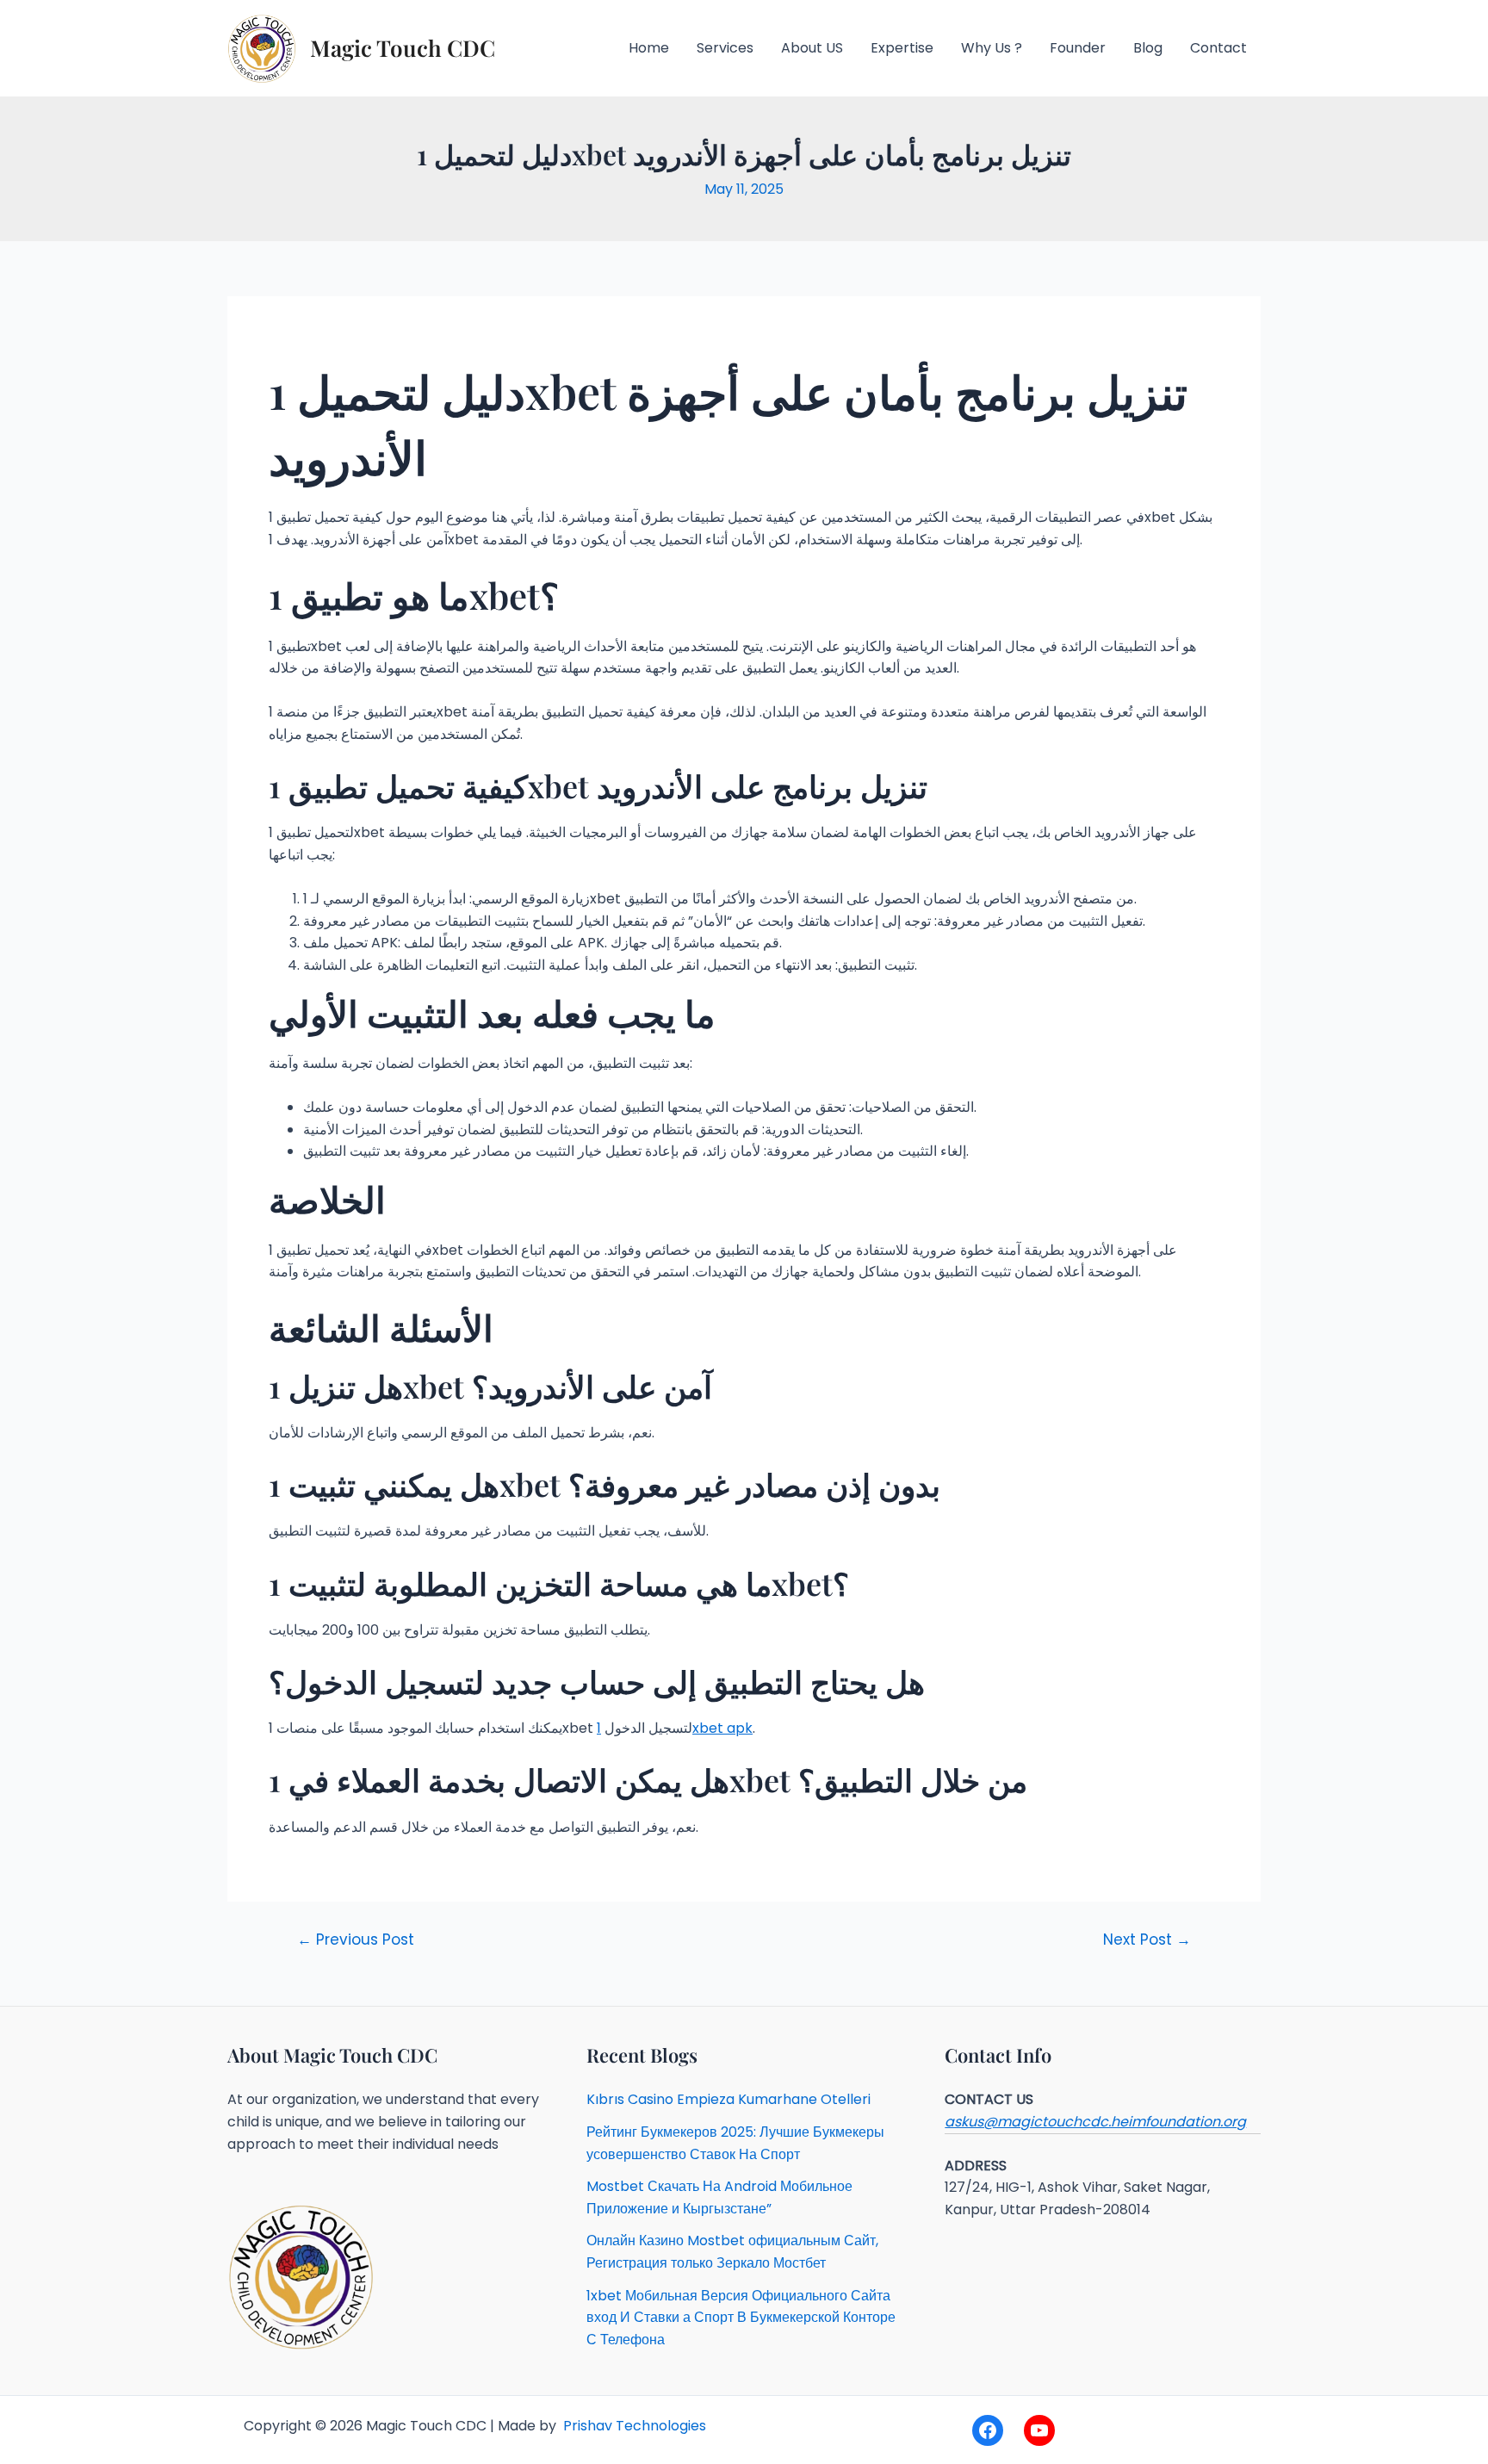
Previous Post (356, 1940)
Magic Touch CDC (403, 48)
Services (725, 48)
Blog (1148, 48)
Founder (1078, 48)
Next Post (1147, 1940)
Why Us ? (992, 48)
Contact (1218, 48)
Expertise (902, 48)
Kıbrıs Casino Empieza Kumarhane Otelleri (728, 2099)
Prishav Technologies (633, 2426)
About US (812, 48)
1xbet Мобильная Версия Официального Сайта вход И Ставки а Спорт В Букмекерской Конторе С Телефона (741, 2318)
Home (649, 48)
